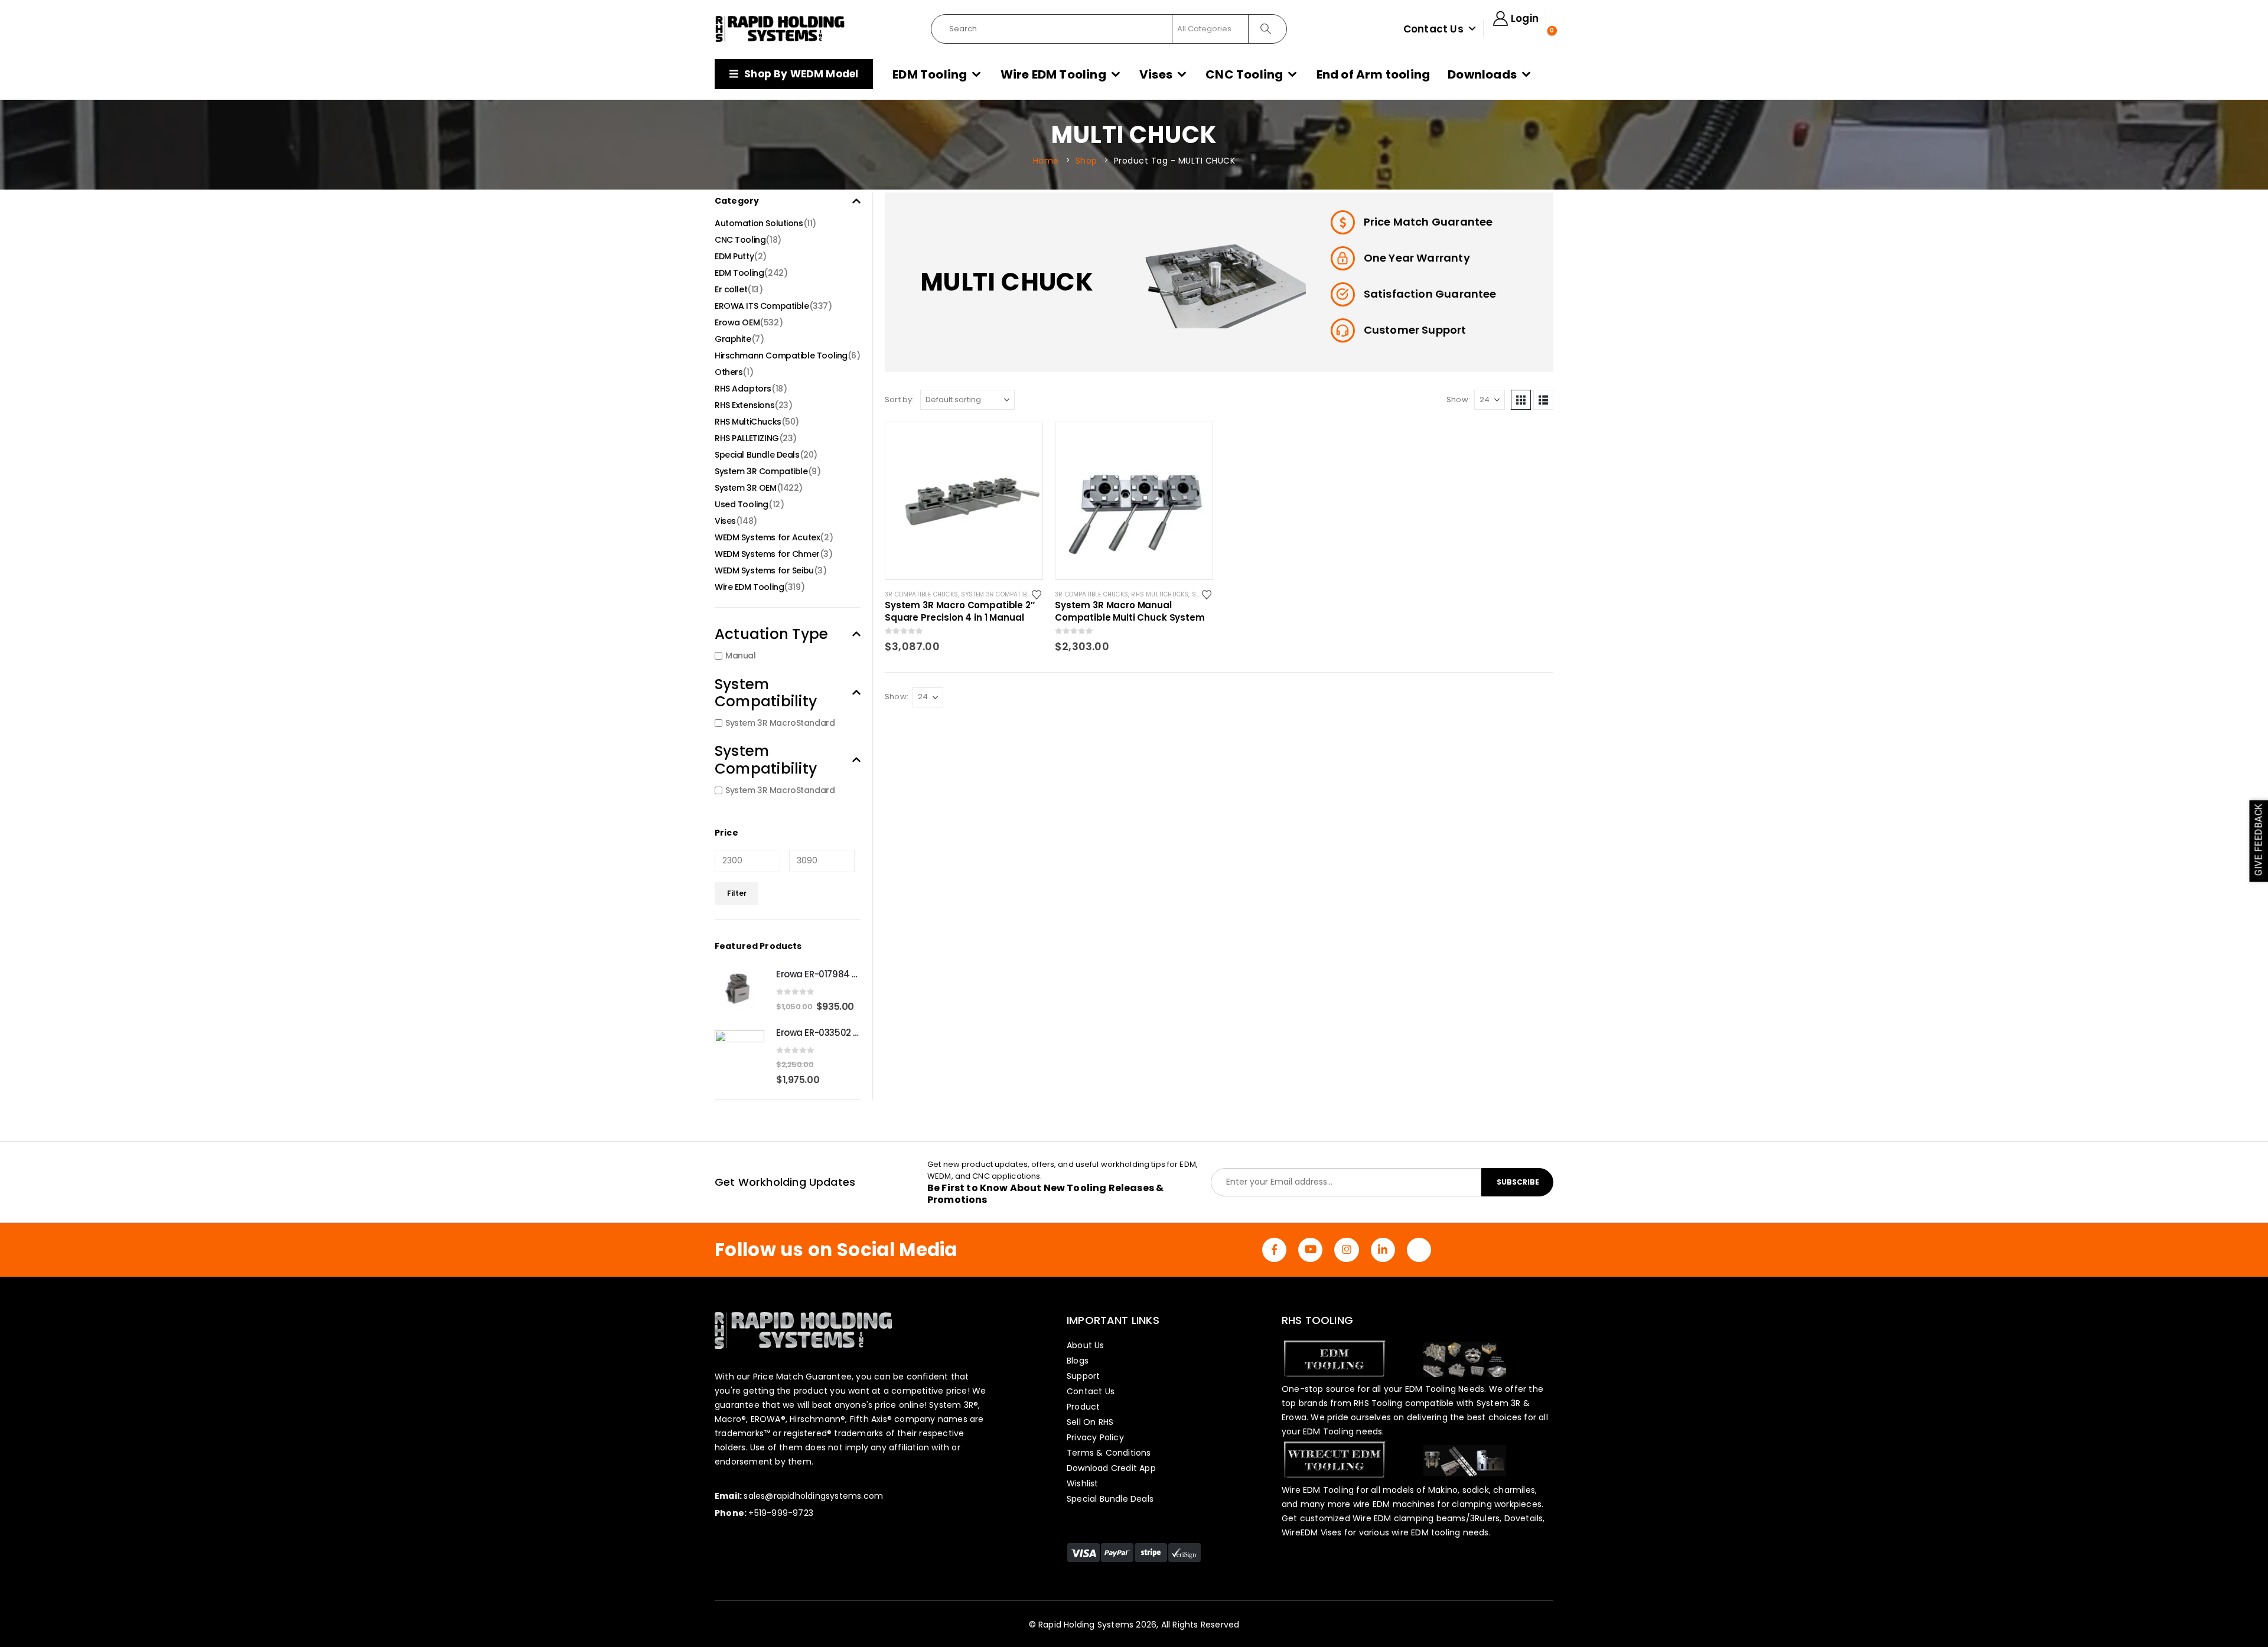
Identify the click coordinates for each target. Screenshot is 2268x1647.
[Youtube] (1310, 1250)
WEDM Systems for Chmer (767, 554)
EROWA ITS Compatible (762, 306)
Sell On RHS (1090, 1422)
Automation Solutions (759, 223)
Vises (1156, 74)
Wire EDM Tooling (1053, 74)
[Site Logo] (780, 29)
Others (729, 372)
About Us (1086, 1345)
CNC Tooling (1244, 74)
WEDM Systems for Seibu (764, 570)
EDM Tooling (930, 74)
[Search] (1267, 29)
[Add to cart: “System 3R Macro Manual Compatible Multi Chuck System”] (1193, 442)
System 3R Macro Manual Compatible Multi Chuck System (1130, 611)
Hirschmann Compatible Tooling (781, 356)
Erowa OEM (737, 322)
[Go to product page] (739, 990)
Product (1083, 1407)
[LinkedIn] (1383, 1250)
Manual (740, 656)
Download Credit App (1111, 1468)
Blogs (1078, 1361)
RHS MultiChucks (1160, 594)
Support (1083, 1376)
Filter (737, 893)
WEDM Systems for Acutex (767, 537)
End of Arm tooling (1373, 74)
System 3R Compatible (997, 594)
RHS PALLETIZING (747, 438)
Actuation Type (771, 634)
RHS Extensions (744, 405)
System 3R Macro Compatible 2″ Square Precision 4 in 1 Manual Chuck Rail (960, 611)
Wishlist (1083, 1483)
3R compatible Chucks (921, 594)
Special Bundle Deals (757, 455)
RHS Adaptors (743, 389)
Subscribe (1518, 1182)
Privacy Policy (1095, 1437)
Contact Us (1433, 29)
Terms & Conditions (1109, 1453)
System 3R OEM (746, 488)
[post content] (964, 501)
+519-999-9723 (781, 1513)
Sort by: (900, 399)
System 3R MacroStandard (780, 723)
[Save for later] (1037, 594)
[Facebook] (1274, 1250)
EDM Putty (734, 256)
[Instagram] (1346, 1250)
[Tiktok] (1419, 1250)
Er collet (731, 289)
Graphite (733, 339)
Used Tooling (742, 504)
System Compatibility (766, 693)
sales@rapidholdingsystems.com (813, 1496)
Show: (1458, 399)
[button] (1521, 400)
